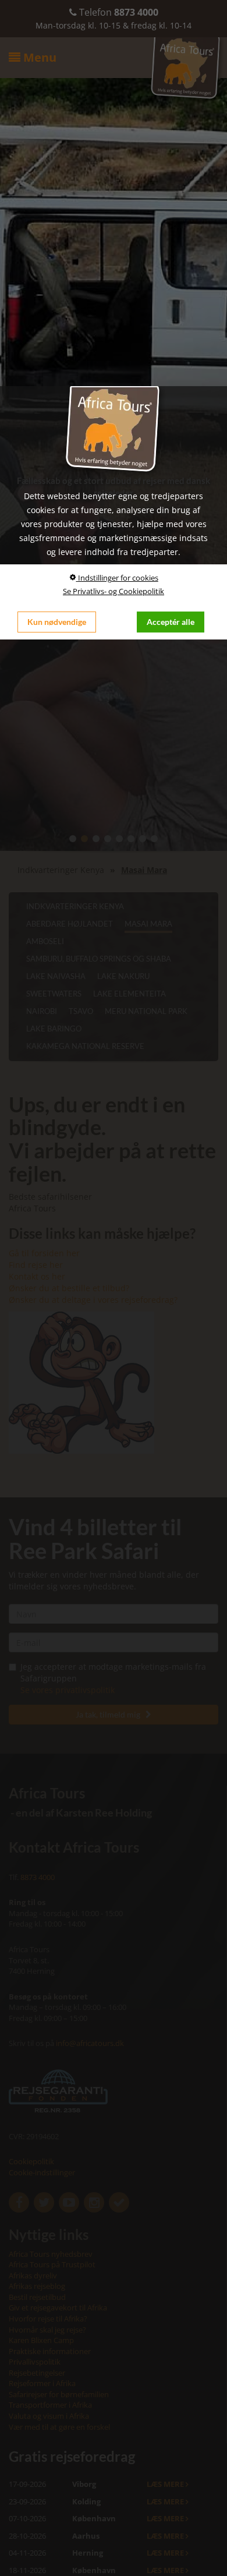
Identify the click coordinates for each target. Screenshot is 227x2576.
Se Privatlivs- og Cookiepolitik (114, 591)
